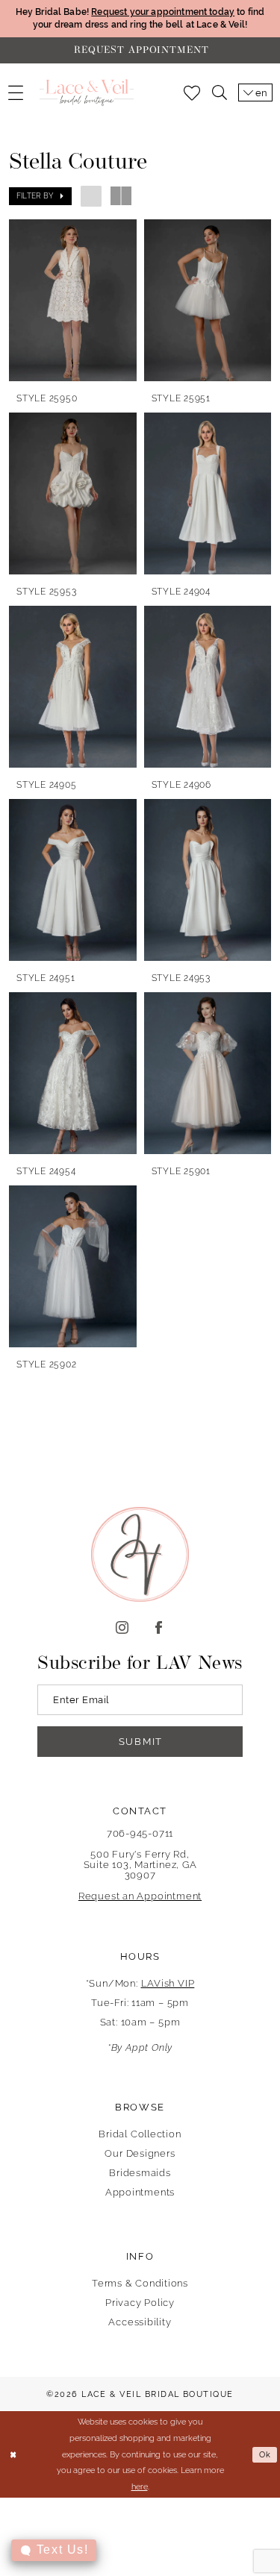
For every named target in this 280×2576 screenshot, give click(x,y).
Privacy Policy (140, 2303)
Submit (141, 1742)
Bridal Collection (140, 2134)
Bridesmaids (140, 2173)
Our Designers (140, 2153)
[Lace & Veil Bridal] (87, 93)
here (140, 2486)
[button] (16, 93)
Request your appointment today (163, 12)
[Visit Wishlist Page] (192, 93)
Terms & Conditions (140, 2283)
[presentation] (73, 300)
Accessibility (140, 2322)
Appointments (140, 2192)
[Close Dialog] (13, 2455)
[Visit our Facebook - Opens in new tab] (159, 1628)
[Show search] (220, 93)
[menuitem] (16, 93)
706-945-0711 (140, 1833)
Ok (265, 2455)
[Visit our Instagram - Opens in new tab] (122, 1628)
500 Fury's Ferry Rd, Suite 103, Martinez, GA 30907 (140, 1865)
